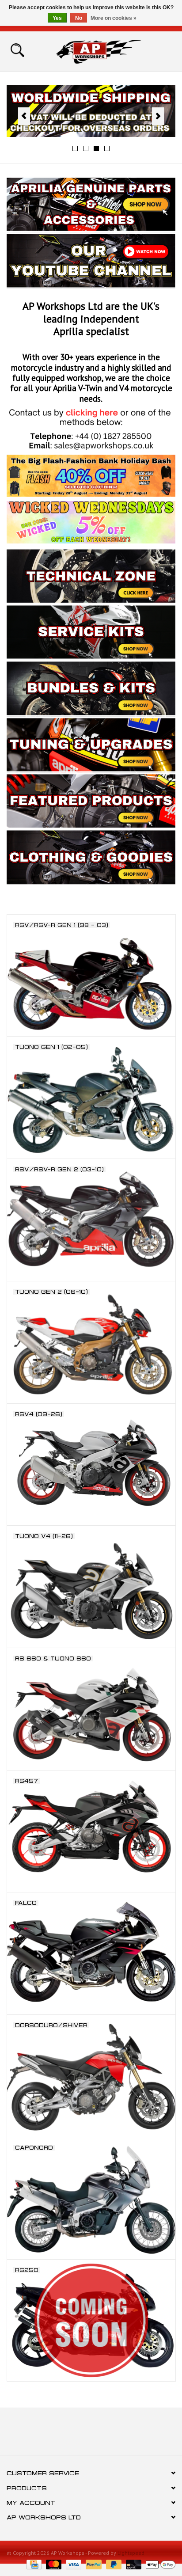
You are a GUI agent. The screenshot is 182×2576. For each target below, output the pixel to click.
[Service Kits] (8, 895)
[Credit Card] (33, 2564)
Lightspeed (131, 2553)
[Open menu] (17, 49)
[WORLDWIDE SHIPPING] (91, 111)
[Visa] (73, 2564)
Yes (57, 18)
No (79, 18)
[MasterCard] (53, 2564)
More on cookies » (114, 18)
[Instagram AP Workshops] (107, 2435)
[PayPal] (93, 2564)
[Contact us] (91, 429)
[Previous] (24, 116)
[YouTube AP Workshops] (91, 2435)
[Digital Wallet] (159, 2564)
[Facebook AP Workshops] (75, 2435)
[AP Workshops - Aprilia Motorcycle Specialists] (112, 51)
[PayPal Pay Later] (113, 2564)
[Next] (158, 116)
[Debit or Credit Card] (133, 2564)
